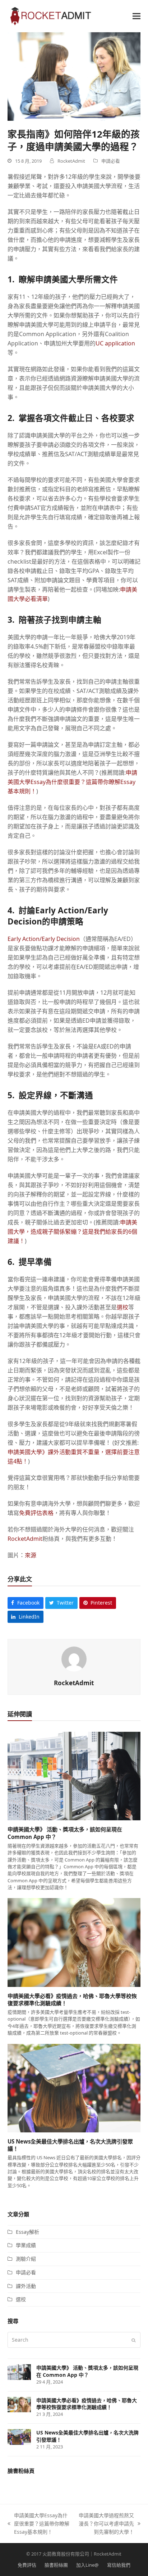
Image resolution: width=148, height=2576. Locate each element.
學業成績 (26, 2245)
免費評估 (27, 2565)
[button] (137, 16)
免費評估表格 (36, 1513)
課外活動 (26, 2286)
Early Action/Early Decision (44, 939)
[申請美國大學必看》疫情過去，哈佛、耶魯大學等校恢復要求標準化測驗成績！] (74, 1942)
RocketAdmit (25, 1539)
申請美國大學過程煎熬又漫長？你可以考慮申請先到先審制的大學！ (105, 2524)
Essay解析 (27, 2232)
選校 (122, 1307)
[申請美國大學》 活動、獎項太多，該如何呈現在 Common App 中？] (74, 1776)
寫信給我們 (119, 2565)
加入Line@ (87, 2565)
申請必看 (111, 161)
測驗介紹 (26, 2259)
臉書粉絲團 (56, 2565)
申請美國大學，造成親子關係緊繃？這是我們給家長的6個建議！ (72, 1232)
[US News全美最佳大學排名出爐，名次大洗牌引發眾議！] (74, 2087)
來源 (31, 1555)
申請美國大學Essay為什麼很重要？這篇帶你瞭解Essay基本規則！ (72, 782)
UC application (115, 343)
